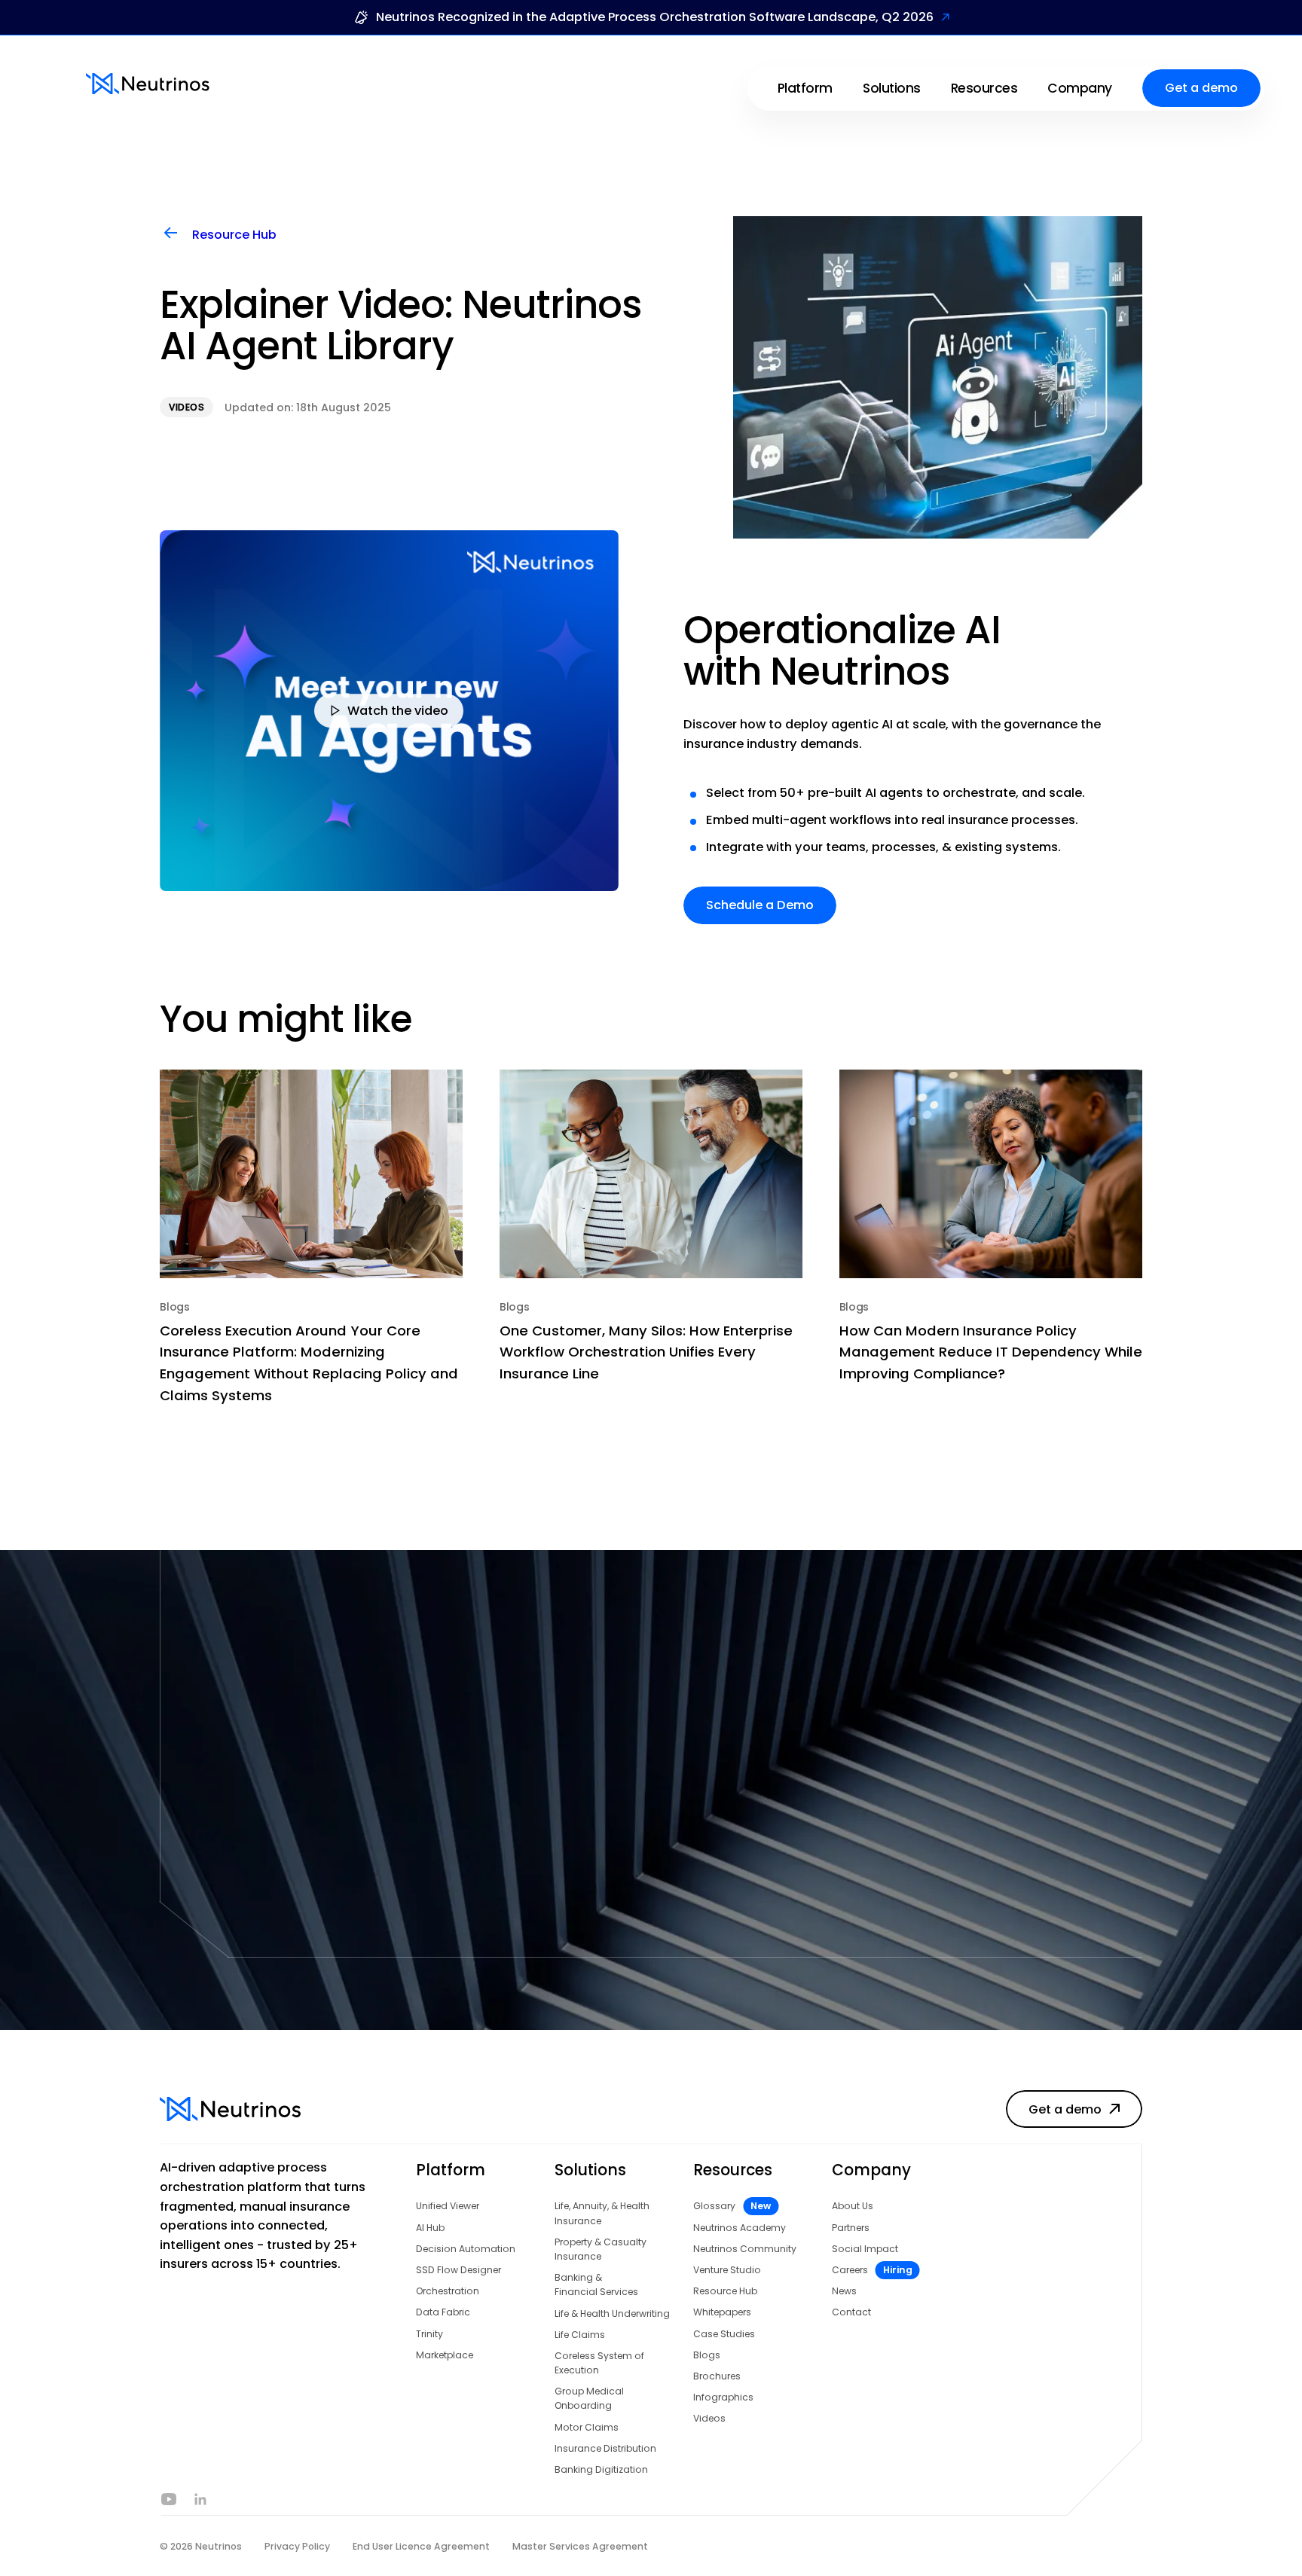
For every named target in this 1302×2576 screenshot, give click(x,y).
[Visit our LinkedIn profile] (202, 2499)
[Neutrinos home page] (148, 84)
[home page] (241, 2109)
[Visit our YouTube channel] (169, 2499)
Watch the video (398, 710)
